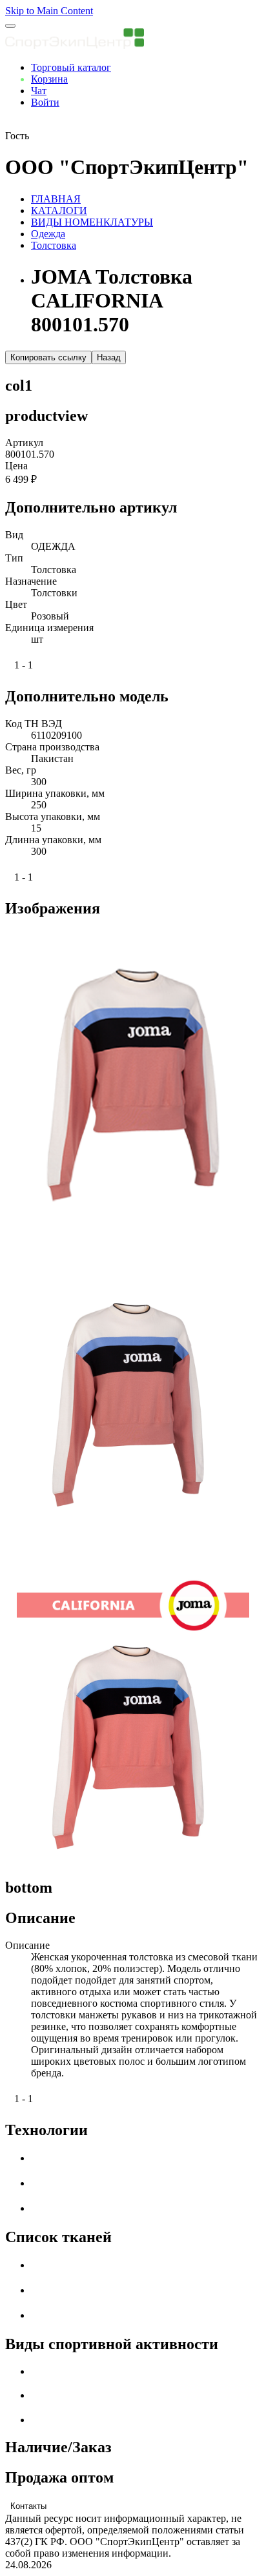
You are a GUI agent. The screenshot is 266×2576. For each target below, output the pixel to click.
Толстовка (54, 245)
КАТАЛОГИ (59, 210)
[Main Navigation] (10, 26)
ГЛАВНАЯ (56, 199)
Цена (16, 466)
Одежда (48, 234)
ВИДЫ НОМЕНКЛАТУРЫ (92, 222)
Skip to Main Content (49, 11)
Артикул (24, 443)
